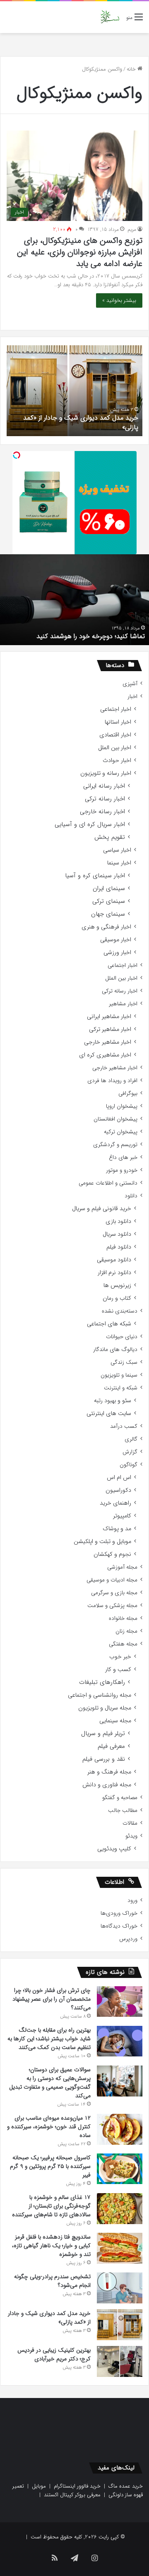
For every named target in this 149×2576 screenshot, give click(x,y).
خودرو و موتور (122, 1170)
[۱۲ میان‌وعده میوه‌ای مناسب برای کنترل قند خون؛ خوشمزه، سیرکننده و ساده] (120, 2129)
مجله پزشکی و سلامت (112, 1606)
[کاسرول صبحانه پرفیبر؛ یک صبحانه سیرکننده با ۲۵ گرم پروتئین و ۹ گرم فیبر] (120, 2169)
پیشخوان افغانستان (115, 1119)
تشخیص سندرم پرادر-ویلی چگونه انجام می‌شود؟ (52, 2281)
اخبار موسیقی (116, 940)
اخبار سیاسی (117, 850)
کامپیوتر (122, 1516)
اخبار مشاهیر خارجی (108, 1042)
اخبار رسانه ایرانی (104, 786)
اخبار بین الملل (115, 748)
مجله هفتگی (123, 1644)
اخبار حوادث (117, 761)
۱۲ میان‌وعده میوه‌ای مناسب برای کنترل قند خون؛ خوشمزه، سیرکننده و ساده (49, 2127)
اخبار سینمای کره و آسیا (95, 876)
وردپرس (128, 1939)
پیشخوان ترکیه (121, 1132)
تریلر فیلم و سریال (103, 1734)
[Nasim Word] (110, 17)
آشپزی (130, 684)
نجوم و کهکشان (112, 1554)
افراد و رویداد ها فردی (112, 1081)
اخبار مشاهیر (123, 1004)
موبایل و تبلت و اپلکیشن (102, 1542)
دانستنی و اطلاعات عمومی (108, 1183)
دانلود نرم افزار (114, 1273)
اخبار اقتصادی (115, 735)
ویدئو (131, 1836)
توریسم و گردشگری (115, 1145)
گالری (131, 1439)
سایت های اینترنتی (109, 1414)
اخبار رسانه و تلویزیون (106, 773)
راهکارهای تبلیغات (102, 1682)
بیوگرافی (128, 1093)
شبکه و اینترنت (121, 1388)
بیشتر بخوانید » (119, 300)
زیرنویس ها (117, 1286)
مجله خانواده (123, 1618)
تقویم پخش (110, 837)
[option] (74, 391)
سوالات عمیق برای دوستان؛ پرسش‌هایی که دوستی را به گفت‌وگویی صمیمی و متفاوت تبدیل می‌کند (50, 2083)
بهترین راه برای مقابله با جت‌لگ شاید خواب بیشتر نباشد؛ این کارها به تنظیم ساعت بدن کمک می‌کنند (49, 2039)
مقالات (130, 1823)
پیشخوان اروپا (122, 1106)
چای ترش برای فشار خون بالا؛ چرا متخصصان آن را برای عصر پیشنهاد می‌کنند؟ (52, 1999)
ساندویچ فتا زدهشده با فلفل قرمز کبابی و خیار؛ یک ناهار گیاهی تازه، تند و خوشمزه (51, 2246)
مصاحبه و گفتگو (120, 1798)
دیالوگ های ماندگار (115, 1350)
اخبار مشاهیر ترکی (110, 1029)
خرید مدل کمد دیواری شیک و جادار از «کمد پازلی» (81, 422)
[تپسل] (17, 455)
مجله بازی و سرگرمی (114, 1593)
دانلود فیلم (119, 1247)
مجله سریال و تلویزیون (105, 1708)
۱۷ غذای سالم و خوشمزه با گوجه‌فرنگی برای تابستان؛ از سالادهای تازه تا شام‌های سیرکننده (51, 2206)
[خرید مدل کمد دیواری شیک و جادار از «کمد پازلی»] (120, 2325)
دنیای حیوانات (122, 1337)
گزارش (130, 1452)
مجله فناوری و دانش (107, 1785)
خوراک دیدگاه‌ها (119, 1926)
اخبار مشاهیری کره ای (105, 1055)
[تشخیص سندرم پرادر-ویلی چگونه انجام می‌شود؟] (120, 2288)
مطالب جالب (123, 1810)
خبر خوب (120, 1657)
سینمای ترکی (109, 901)
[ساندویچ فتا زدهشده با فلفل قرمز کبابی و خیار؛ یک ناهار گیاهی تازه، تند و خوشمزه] (120, 2248)
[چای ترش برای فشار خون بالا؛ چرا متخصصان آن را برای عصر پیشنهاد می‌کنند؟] (120, 2001)
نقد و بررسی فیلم (104, 1759)
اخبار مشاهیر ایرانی (109, 1017)
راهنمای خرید (115, 1503)
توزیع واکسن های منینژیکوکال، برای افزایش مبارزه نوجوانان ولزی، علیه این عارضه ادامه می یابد (80, 252)
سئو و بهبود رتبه (113, 1401)
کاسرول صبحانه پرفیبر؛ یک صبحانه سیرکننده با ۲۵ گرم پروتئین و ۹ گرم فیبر (50, 2166)
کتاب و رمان (117, 1298)
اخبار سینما (119, 863)
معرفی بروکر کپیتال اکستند (72, 2495)
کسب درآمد (124, 1426)
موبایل (39, 2486)
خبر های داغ (123, 1157)
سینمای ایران (109, 889)
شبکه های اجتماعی (109, 1324)
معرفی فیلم (111, 1746)
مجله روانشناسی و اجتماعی (100, 1695)
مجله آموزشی (122, 1567)
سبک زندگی (124, 1362)
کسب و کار (118, 1670)
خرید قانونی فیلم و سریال (102, 1209)
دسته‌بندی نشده (120, 1311)
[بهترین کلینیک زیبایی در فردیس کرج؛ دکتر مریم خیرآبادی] (120, 2361)
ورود (132, 1901)
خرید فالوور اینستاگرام (77, 2486)
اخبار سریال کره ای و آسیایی (90, 825)
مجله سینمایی (115, 1721)
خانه (132, 69)
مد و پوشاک (117, 1529)
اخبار (132, 697)
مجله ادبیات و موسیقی (112, 1580)
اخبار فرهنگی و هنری (106, 927)
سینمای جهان (108, 914)
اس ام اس (119, 1478)
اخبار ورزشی (117, 953)
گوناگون (129, 1465)
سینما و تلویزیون (119, 1375)
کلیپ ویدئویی (114, 1849)
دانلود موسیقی (114, 1260)
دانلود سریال (117, 1234)
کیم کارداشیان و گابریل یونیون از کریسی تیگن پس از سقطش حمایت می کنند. (75, 631)
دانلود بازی (118, 1222)
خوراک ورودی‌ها (119, 1913)
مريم (132, 229)
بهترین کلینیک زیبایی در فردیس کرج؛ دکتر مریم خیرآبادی (54, 2354)
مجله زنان (126, 1631)
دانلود (131, 1196)
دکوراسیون (118, 1490)
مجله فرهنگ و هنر (109, 1772)
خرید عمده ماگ (126, 2486)
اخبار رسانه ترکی (105, 799)
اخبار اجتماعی (116, 709)
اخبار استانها (118, 722)
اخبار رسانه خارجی (102, 812)
